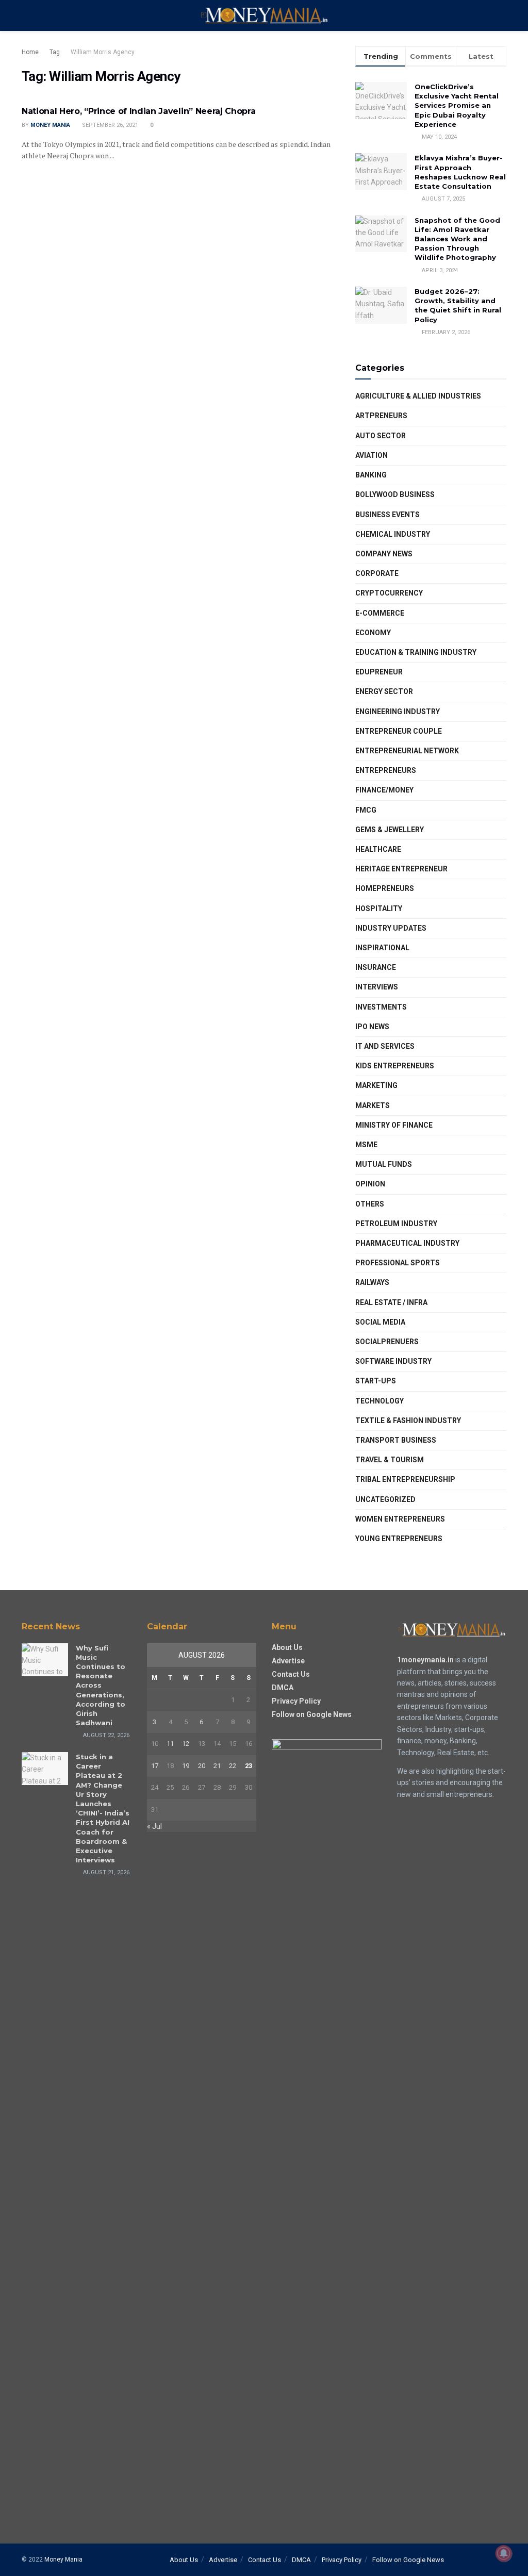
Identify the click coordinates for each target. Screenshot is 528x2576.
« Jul (154, 1826)
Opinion (370, 1184)
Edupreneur (379, 672)
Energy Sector (384, 691)
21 (217, 1766)
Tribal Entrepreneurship (405, 1479)
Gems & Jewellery (390, 830)
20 (202, 1766)
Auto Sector (381, 436)
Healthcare (378, 849)
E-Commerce (380, 613)
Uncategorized (385, 1499)
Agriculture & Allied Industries (418, 396)
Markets (373, 1105)
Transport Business (396, 1440)
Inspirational (382, 948)
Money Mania (50, 125)
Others (370, 1204)
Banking (371, 475)
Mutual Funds (384, 1164)
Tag (55, 52)
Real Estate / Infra (391, 1302)
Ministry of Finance (394, 1125)
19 (186, 1766)
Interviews (377, 987)
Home (30, 52)
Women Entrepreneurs (400, 1519)
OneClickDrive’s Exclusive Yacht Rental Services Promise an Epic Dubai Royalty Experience (457, 105)
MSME (366, 1145)
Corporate (377, 573)
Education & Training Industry (416, 652)
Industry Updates (391, 928)
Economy (373, 633)
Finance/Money (384, 790)
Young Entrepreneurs (399, 1539)
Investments (381, 1007)
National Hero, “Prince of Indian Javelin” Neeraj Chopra (138, 111)
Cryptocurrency (389, 593)
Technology (379, 1401)
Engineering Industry (398, 712)
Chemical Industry (393, 534)
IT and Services (385, 1046)
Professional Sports (398, 1263)
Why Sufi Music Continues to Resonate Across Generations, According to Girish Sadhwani (101, 1686)
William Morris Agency (103, 52)
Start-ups (376, 1381)
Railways (372, 1282)
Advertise (288, 1661)
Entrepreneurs (386, 770)
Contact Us (291, 1674)
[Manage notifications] (504, 2553)
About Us (287, 1647)
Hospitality (379, 909)
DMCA (283, 1688)
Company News (384, 554)
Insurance (376, 967)
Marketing (376, 1085)
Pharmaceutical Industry (407, 1243)
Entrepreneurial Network (407, 751)
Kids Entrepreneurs (395, 1066)
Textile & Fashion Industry (408, 1421)
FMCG (366, 810)
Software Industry (393, 1361)
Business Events (387, 515)
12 (186, 1744)
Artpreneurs (381, 416)
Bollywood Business (395, 494)
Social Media (380, 1322)
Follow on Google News (312, 1714)
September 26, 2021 (109, 125)
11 (170, 1744)
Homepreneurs (385, 888)
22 (233, 1766)
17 (155, 1766)
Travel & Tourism (390, 1460)
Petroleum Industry (396, 1224)
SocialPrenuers (387, 1342)
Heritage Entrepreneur (401, 869)
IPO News (372, 1027)
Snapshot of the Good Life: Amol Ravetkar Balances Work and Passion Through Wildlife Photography (457, 239)
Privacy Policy (296, 1701)
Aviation (372, 455)
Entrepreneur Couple (399, 731)
